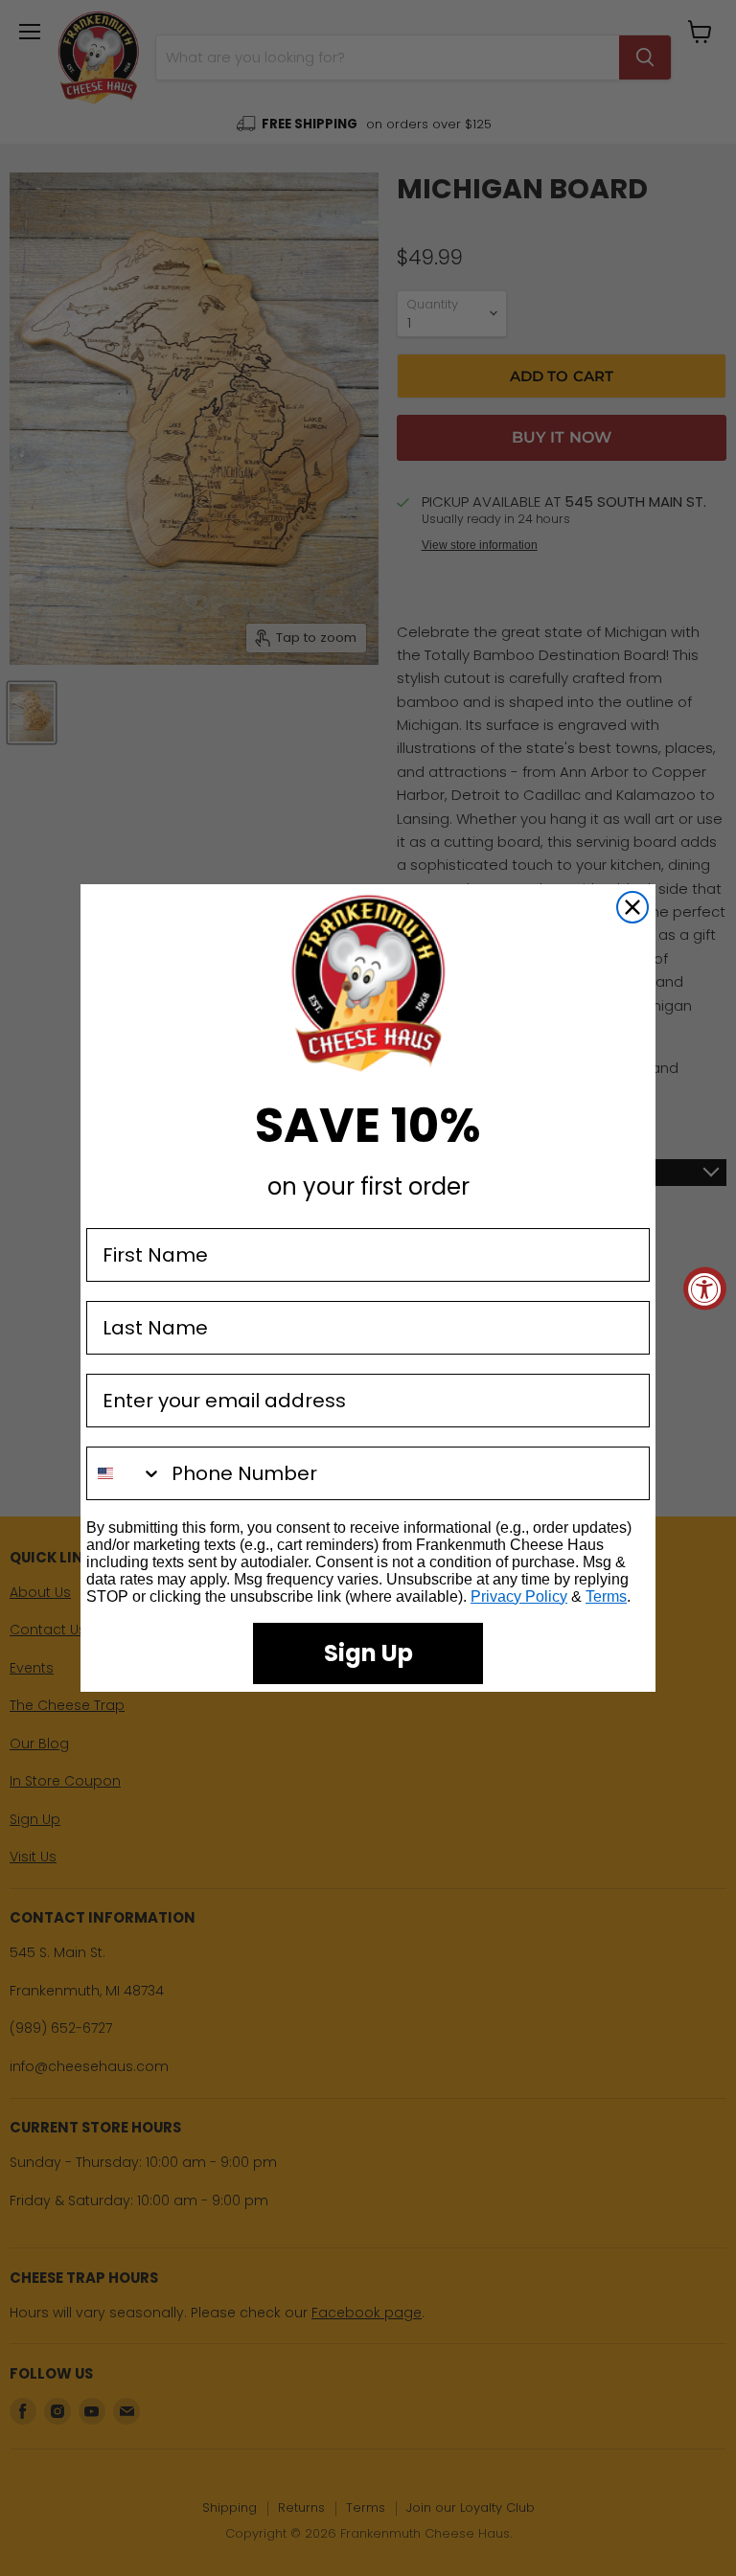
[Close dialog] (632, 907)
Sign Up (368, 1653)
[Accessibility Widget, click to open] (705, 1288)
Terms (606, 1596)
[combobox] (125, 1473)
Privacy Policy (519, 1596)
